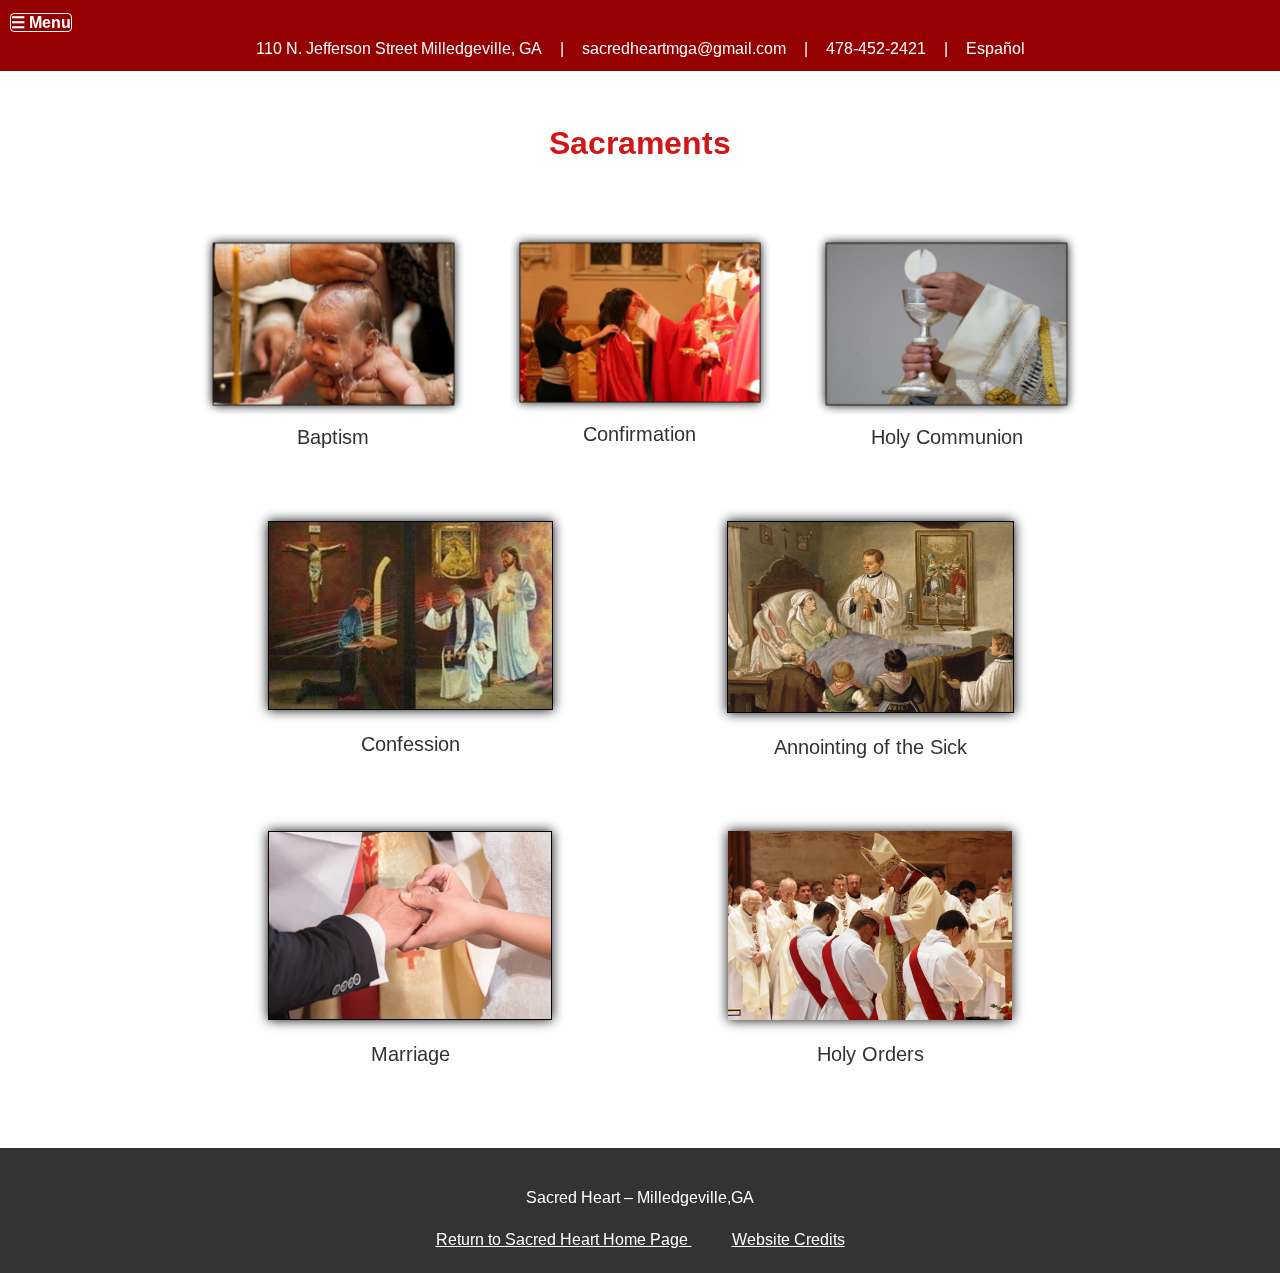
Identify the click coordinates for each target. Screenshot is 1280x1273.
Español (995, 48)
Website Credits (788, 1239)
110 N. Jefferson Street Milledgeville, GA (399, 48)
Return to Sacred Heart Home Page (564, 1239)
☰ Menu (41, 22)
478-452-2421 (876, 48)
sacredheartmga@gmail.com (684, 48)
